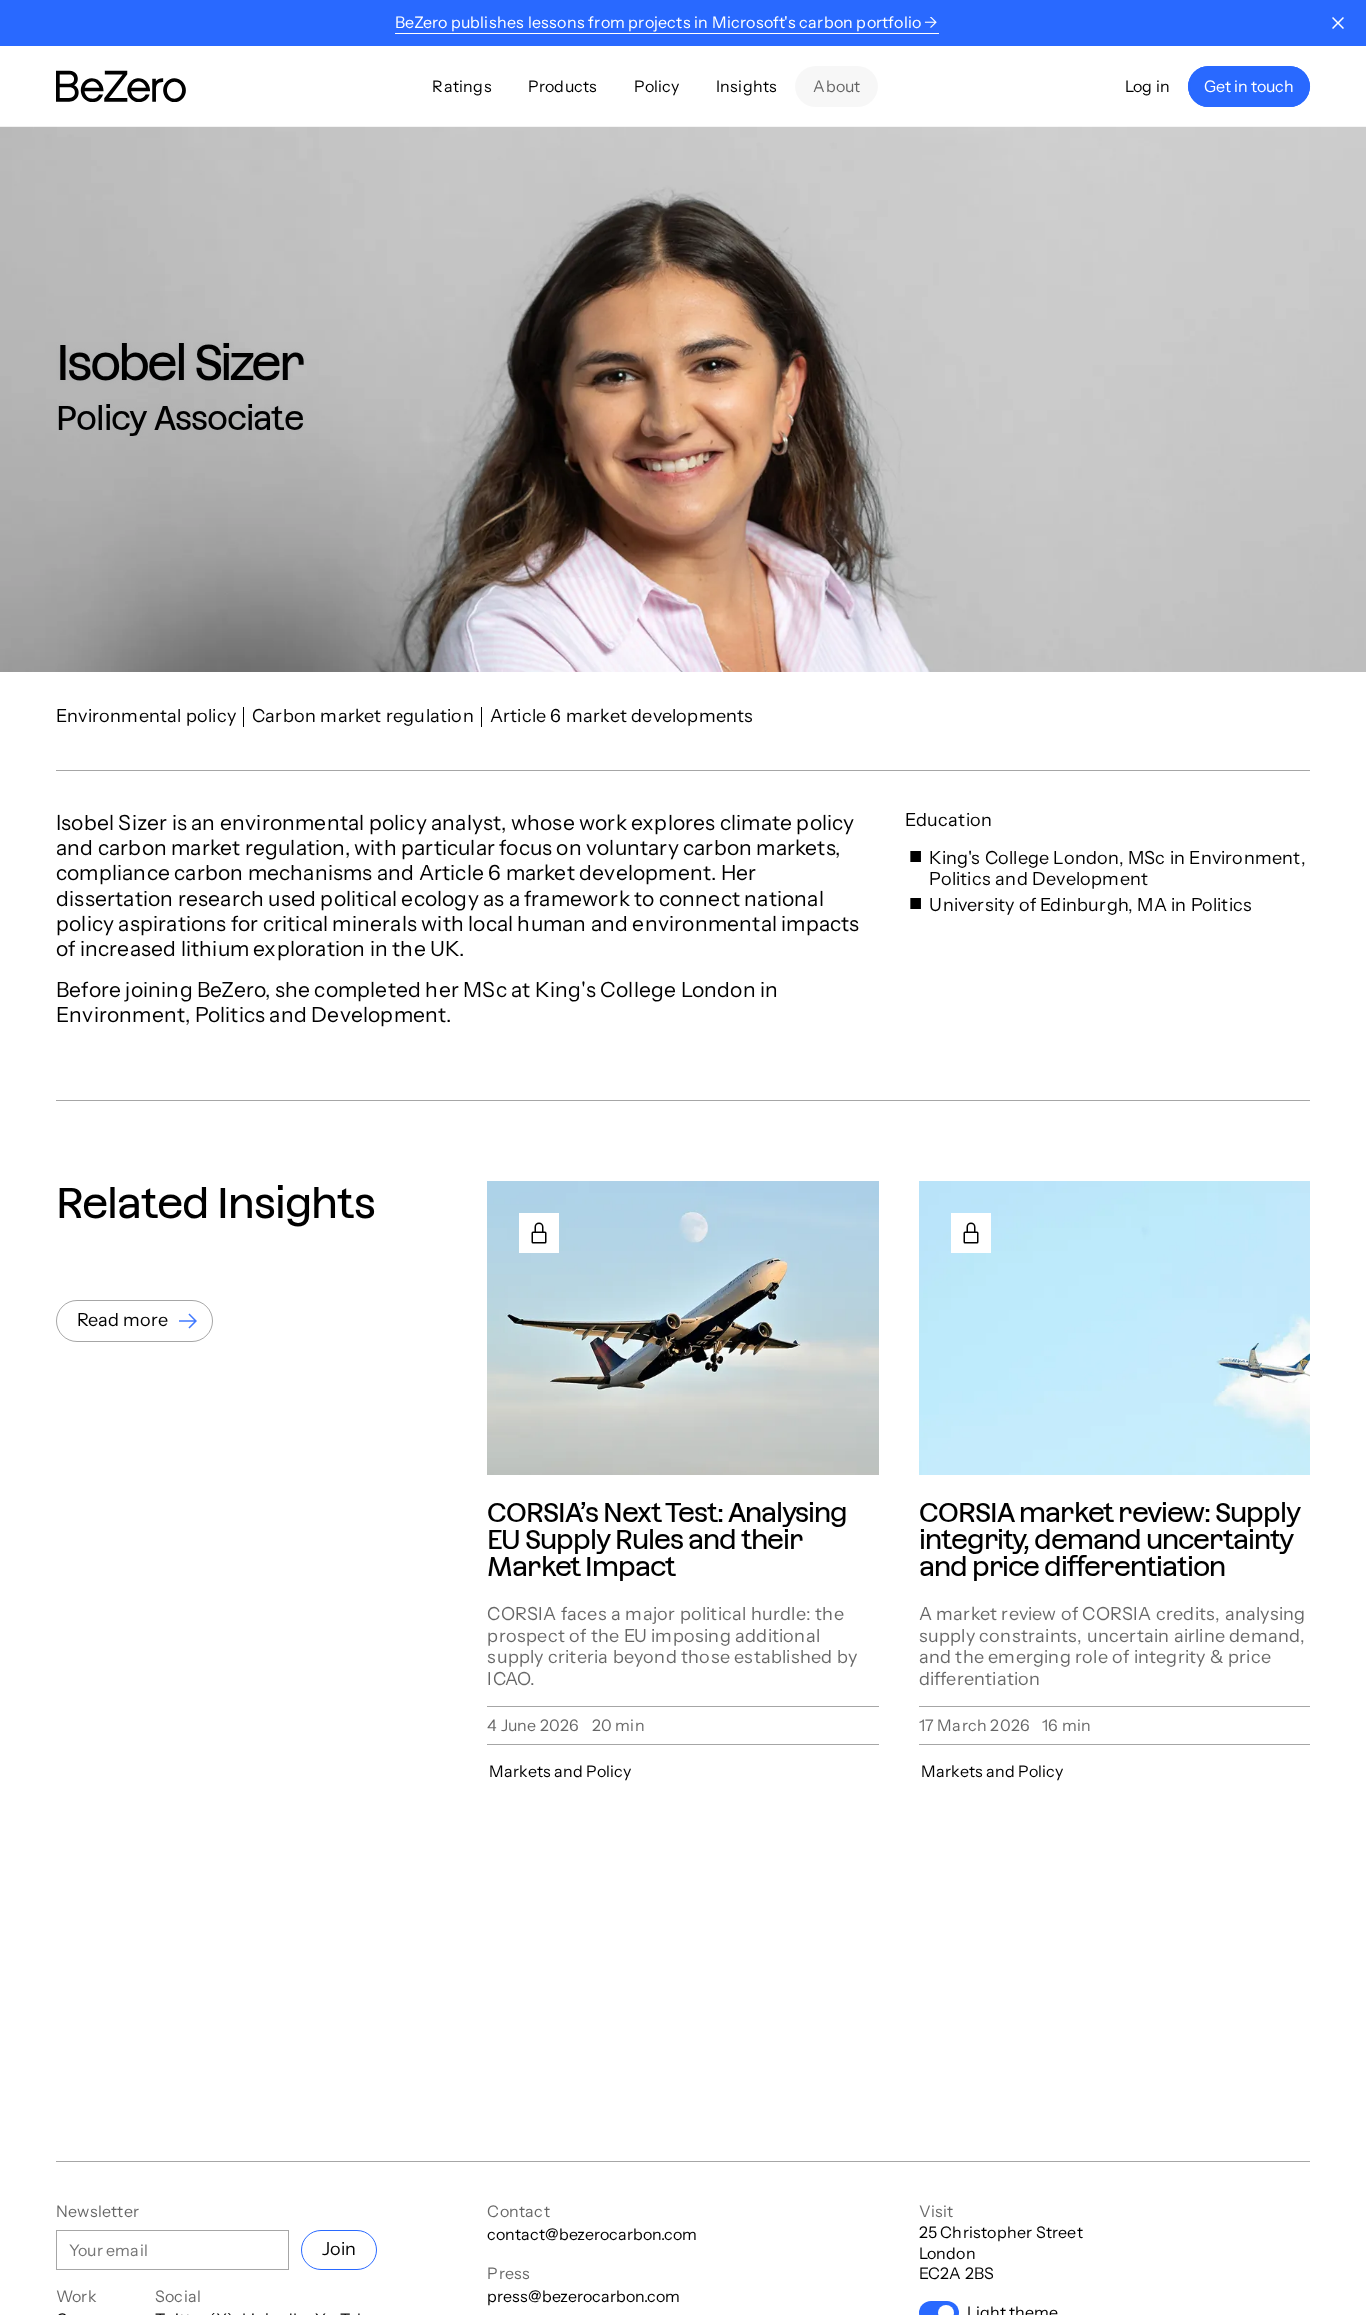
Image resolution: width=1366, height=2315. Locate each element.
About (836, 86)
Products (563, 86)
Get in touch (1249, 86)
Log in (1147, 86)
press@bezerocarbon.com (583, 2296)
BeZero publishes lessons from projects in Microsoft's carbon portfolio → (666, 22)
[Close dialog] (1338, 23)
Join (339, 2249)
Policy (657, 86)
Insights (747, 86)
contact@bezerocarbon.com (592, 2234)
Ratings (461, 86)
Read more (122, 1320)
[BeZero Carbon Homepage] (121, 86)
